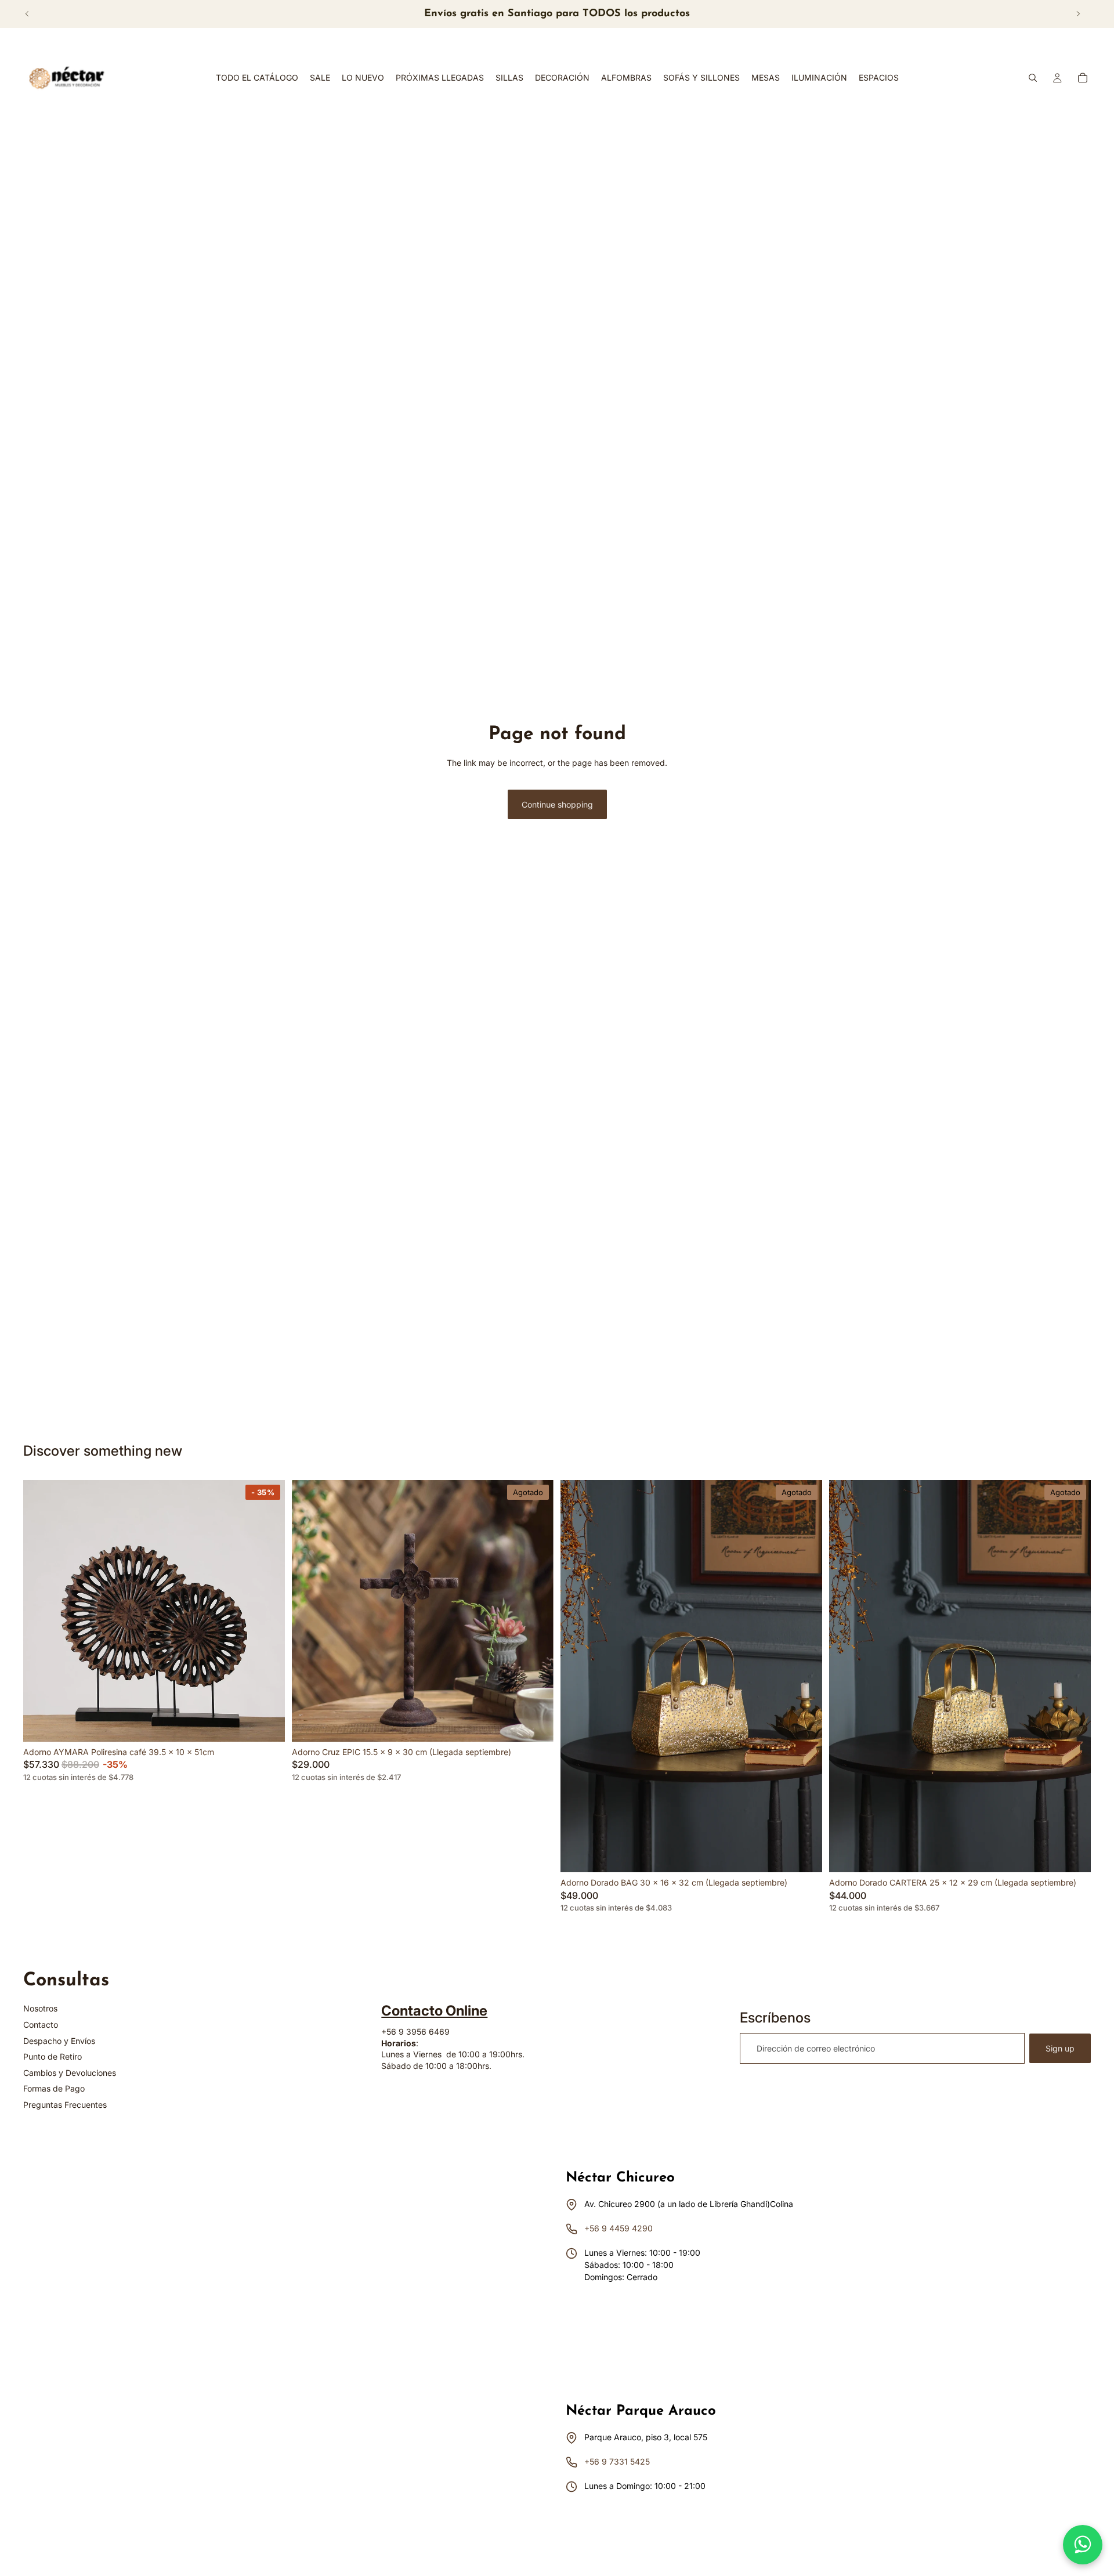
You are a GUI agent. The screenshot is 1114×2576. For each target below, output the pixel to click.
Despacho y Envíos (59, 2041)
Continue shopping (557, 804)
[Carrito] (1083, 78)
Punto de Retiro (53, 2056)
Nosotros (40, 2008)
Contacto (41, 2025)
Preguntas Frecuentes (65, 2105)
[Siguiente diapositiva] (1078, 14)
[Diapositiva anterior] (27, 14)
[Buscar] (1033, 78)
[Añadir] (267, 1724)
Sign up (1060, 2048)
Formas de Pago (54, 2088)
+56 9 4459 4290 (619, 2228)
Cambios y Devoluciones (70, 2073)
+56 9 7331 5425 (617, 2461)
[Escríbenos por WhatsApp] (1083, 2545)
